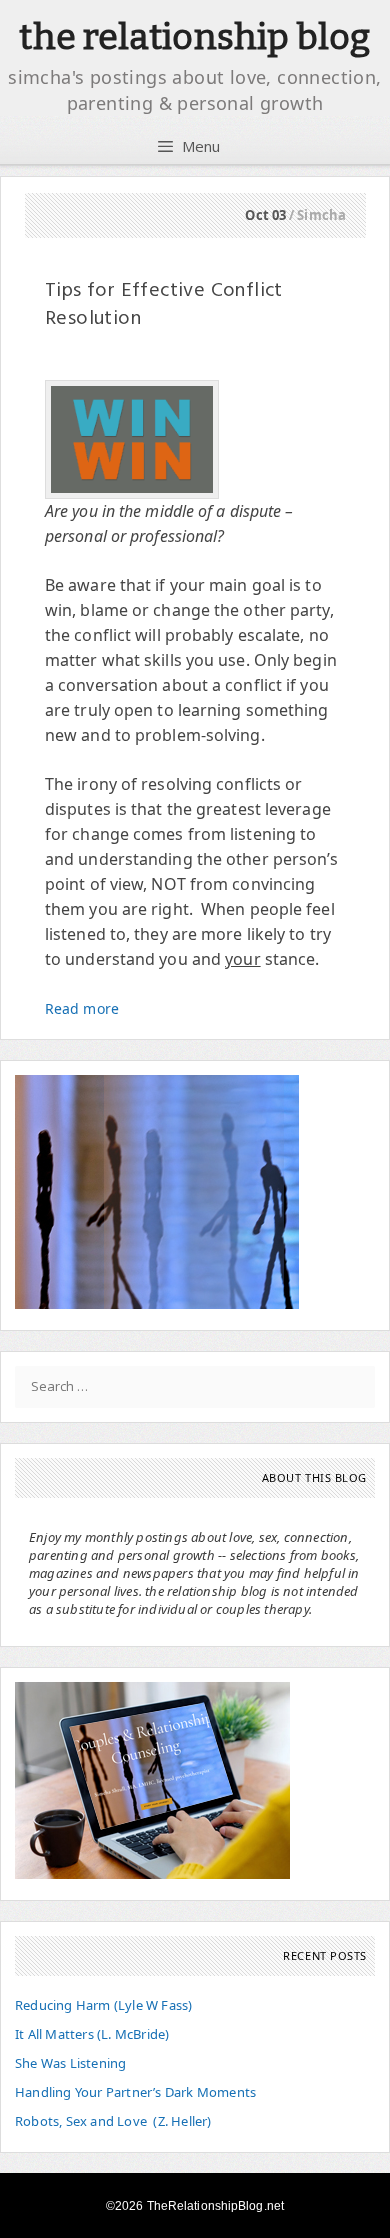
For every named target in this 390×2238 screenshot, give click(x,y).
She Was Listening (70, 2063)
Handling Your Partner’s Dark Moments (135, 2092)
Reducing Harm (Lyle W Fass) (103, 2005)
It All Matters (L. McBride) (92, 2034)
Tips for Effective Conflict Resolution (164, 305)
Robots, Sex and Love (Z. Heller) (113, 2121)
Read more (82, 1008)
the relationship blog (194, 37)
